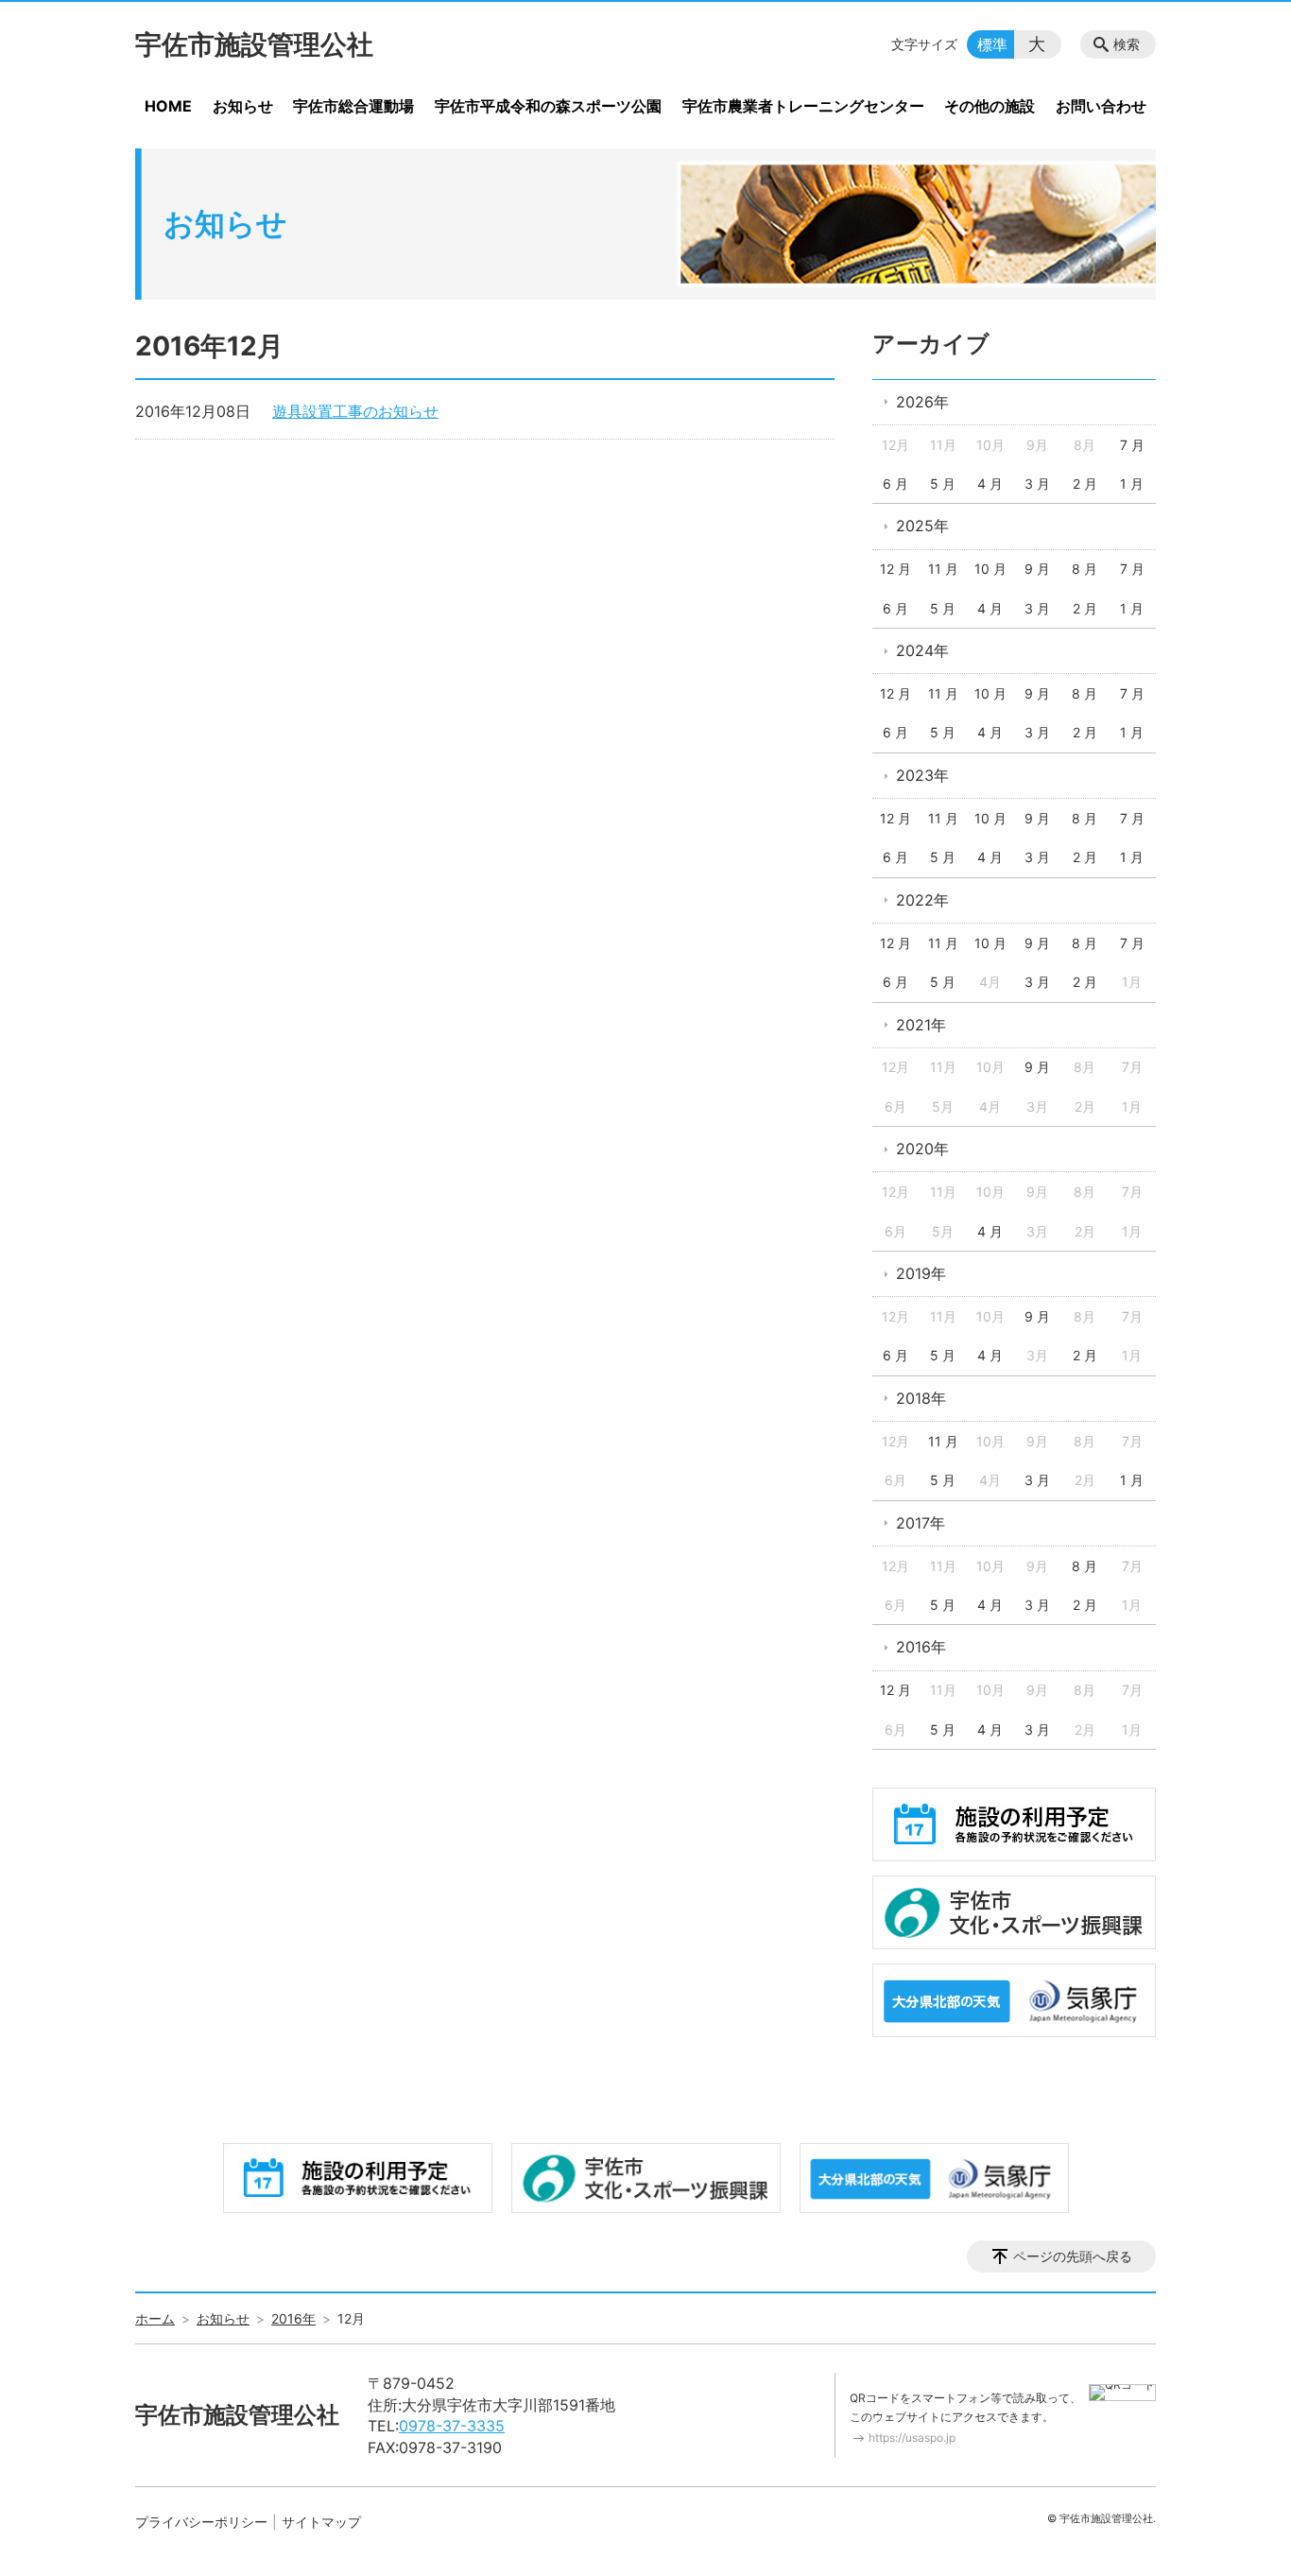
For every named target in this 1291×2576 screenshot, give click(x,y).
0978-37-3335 (452, 2426)
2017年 (921, 1523)
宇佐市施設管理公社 (254, 44)
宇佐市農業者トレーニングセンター (803, 106)
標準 (992, 44)
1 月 (1132, 484)
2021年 (921, 1025)
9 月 (1037, 569)
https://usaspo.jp (912, 2438)
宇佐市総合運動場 (353, 106)
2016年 (921, 1647)
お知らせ (243, 106)
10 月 (990, 569)
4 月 (990, 484)
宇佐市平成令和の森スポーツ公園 (548, 106)
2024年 (922, 650)
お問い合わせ (1101, 106)
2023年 (922, 775)
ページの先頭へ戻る (1073, 2256)
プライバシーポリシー (201, 2522)
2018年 (921, 1398)
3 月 (1037, 484)
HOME (168, 106)
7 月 (1132, 445)
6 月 (895, 484)
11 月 (943, 569)
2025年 (922, 526)
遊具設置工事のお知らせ (355, 411)
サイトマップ (321, 2522)
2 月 (1085, 484)
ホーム (155, 2318)
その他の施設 (990, 106)
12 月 (895, 569)
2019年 (921, 1273)
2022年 (922, 900)
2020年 (922, 1149)
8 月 (1084, 569)
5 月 (943, 484)
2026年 (922, 402)
